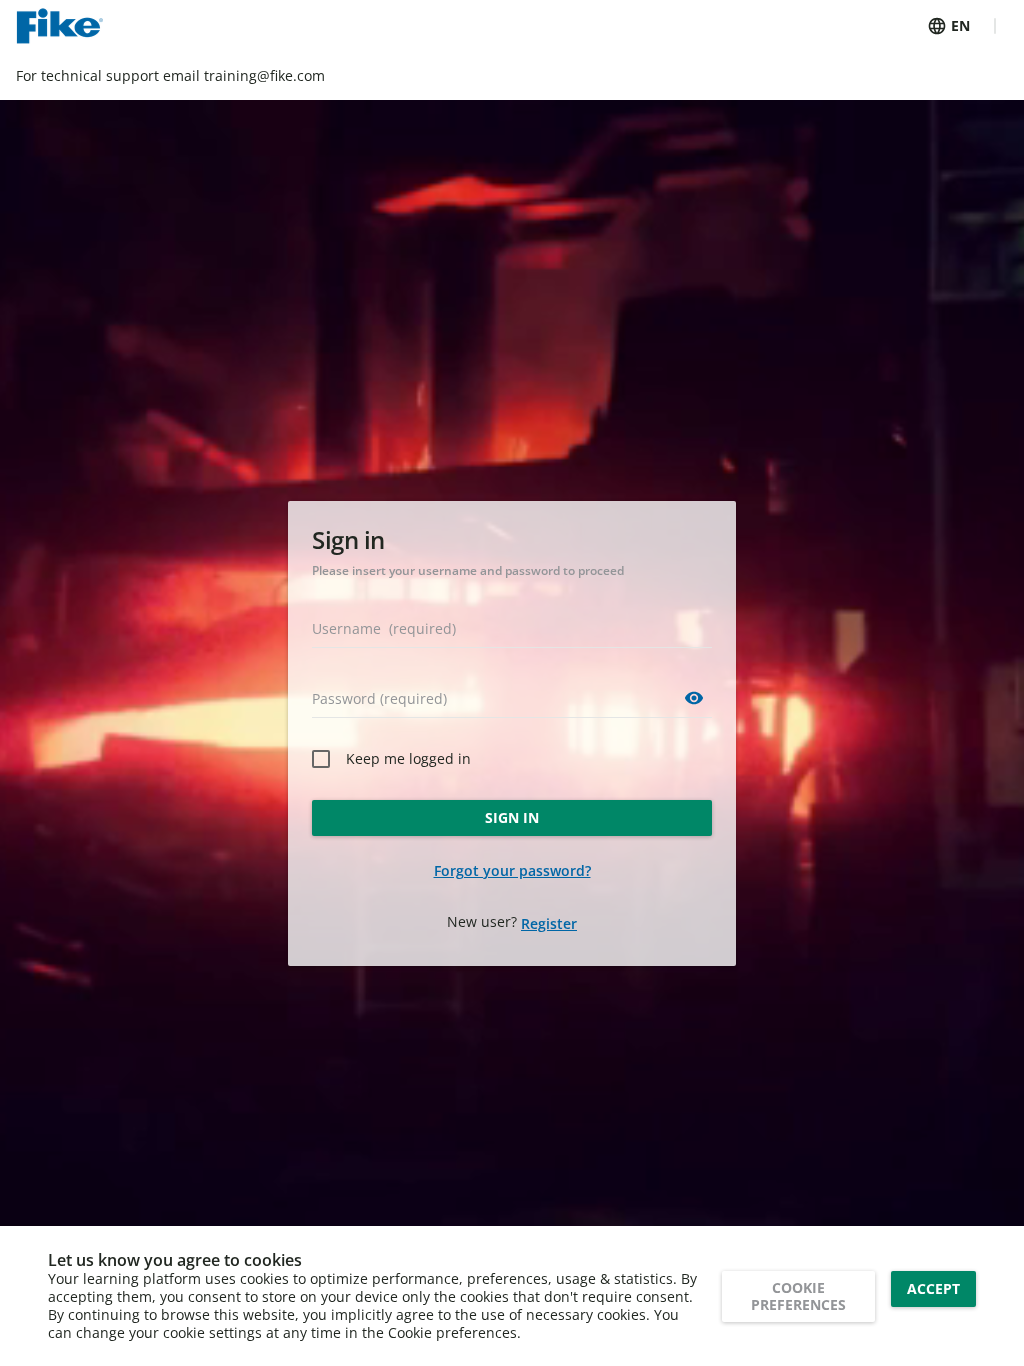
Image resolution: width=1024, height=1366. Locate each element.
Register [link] (549, 923)
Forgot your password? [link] (512, 870)
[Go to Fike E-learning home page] (59, 26)
